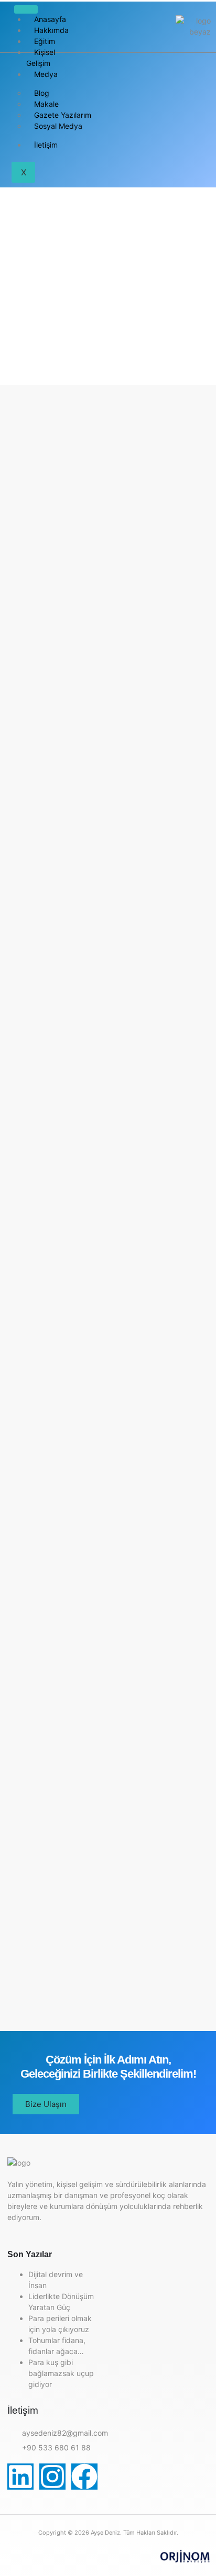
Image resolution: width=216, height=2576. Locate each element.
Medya (46, 74)
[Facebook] (84, 2477)
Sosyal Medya (58, 126)
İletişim (46, 145)
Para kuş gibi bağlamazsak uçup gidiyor (61, 2373)
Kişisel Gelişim (41, 58)
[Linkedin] (20, 2477)
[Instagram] (52, 2477)
